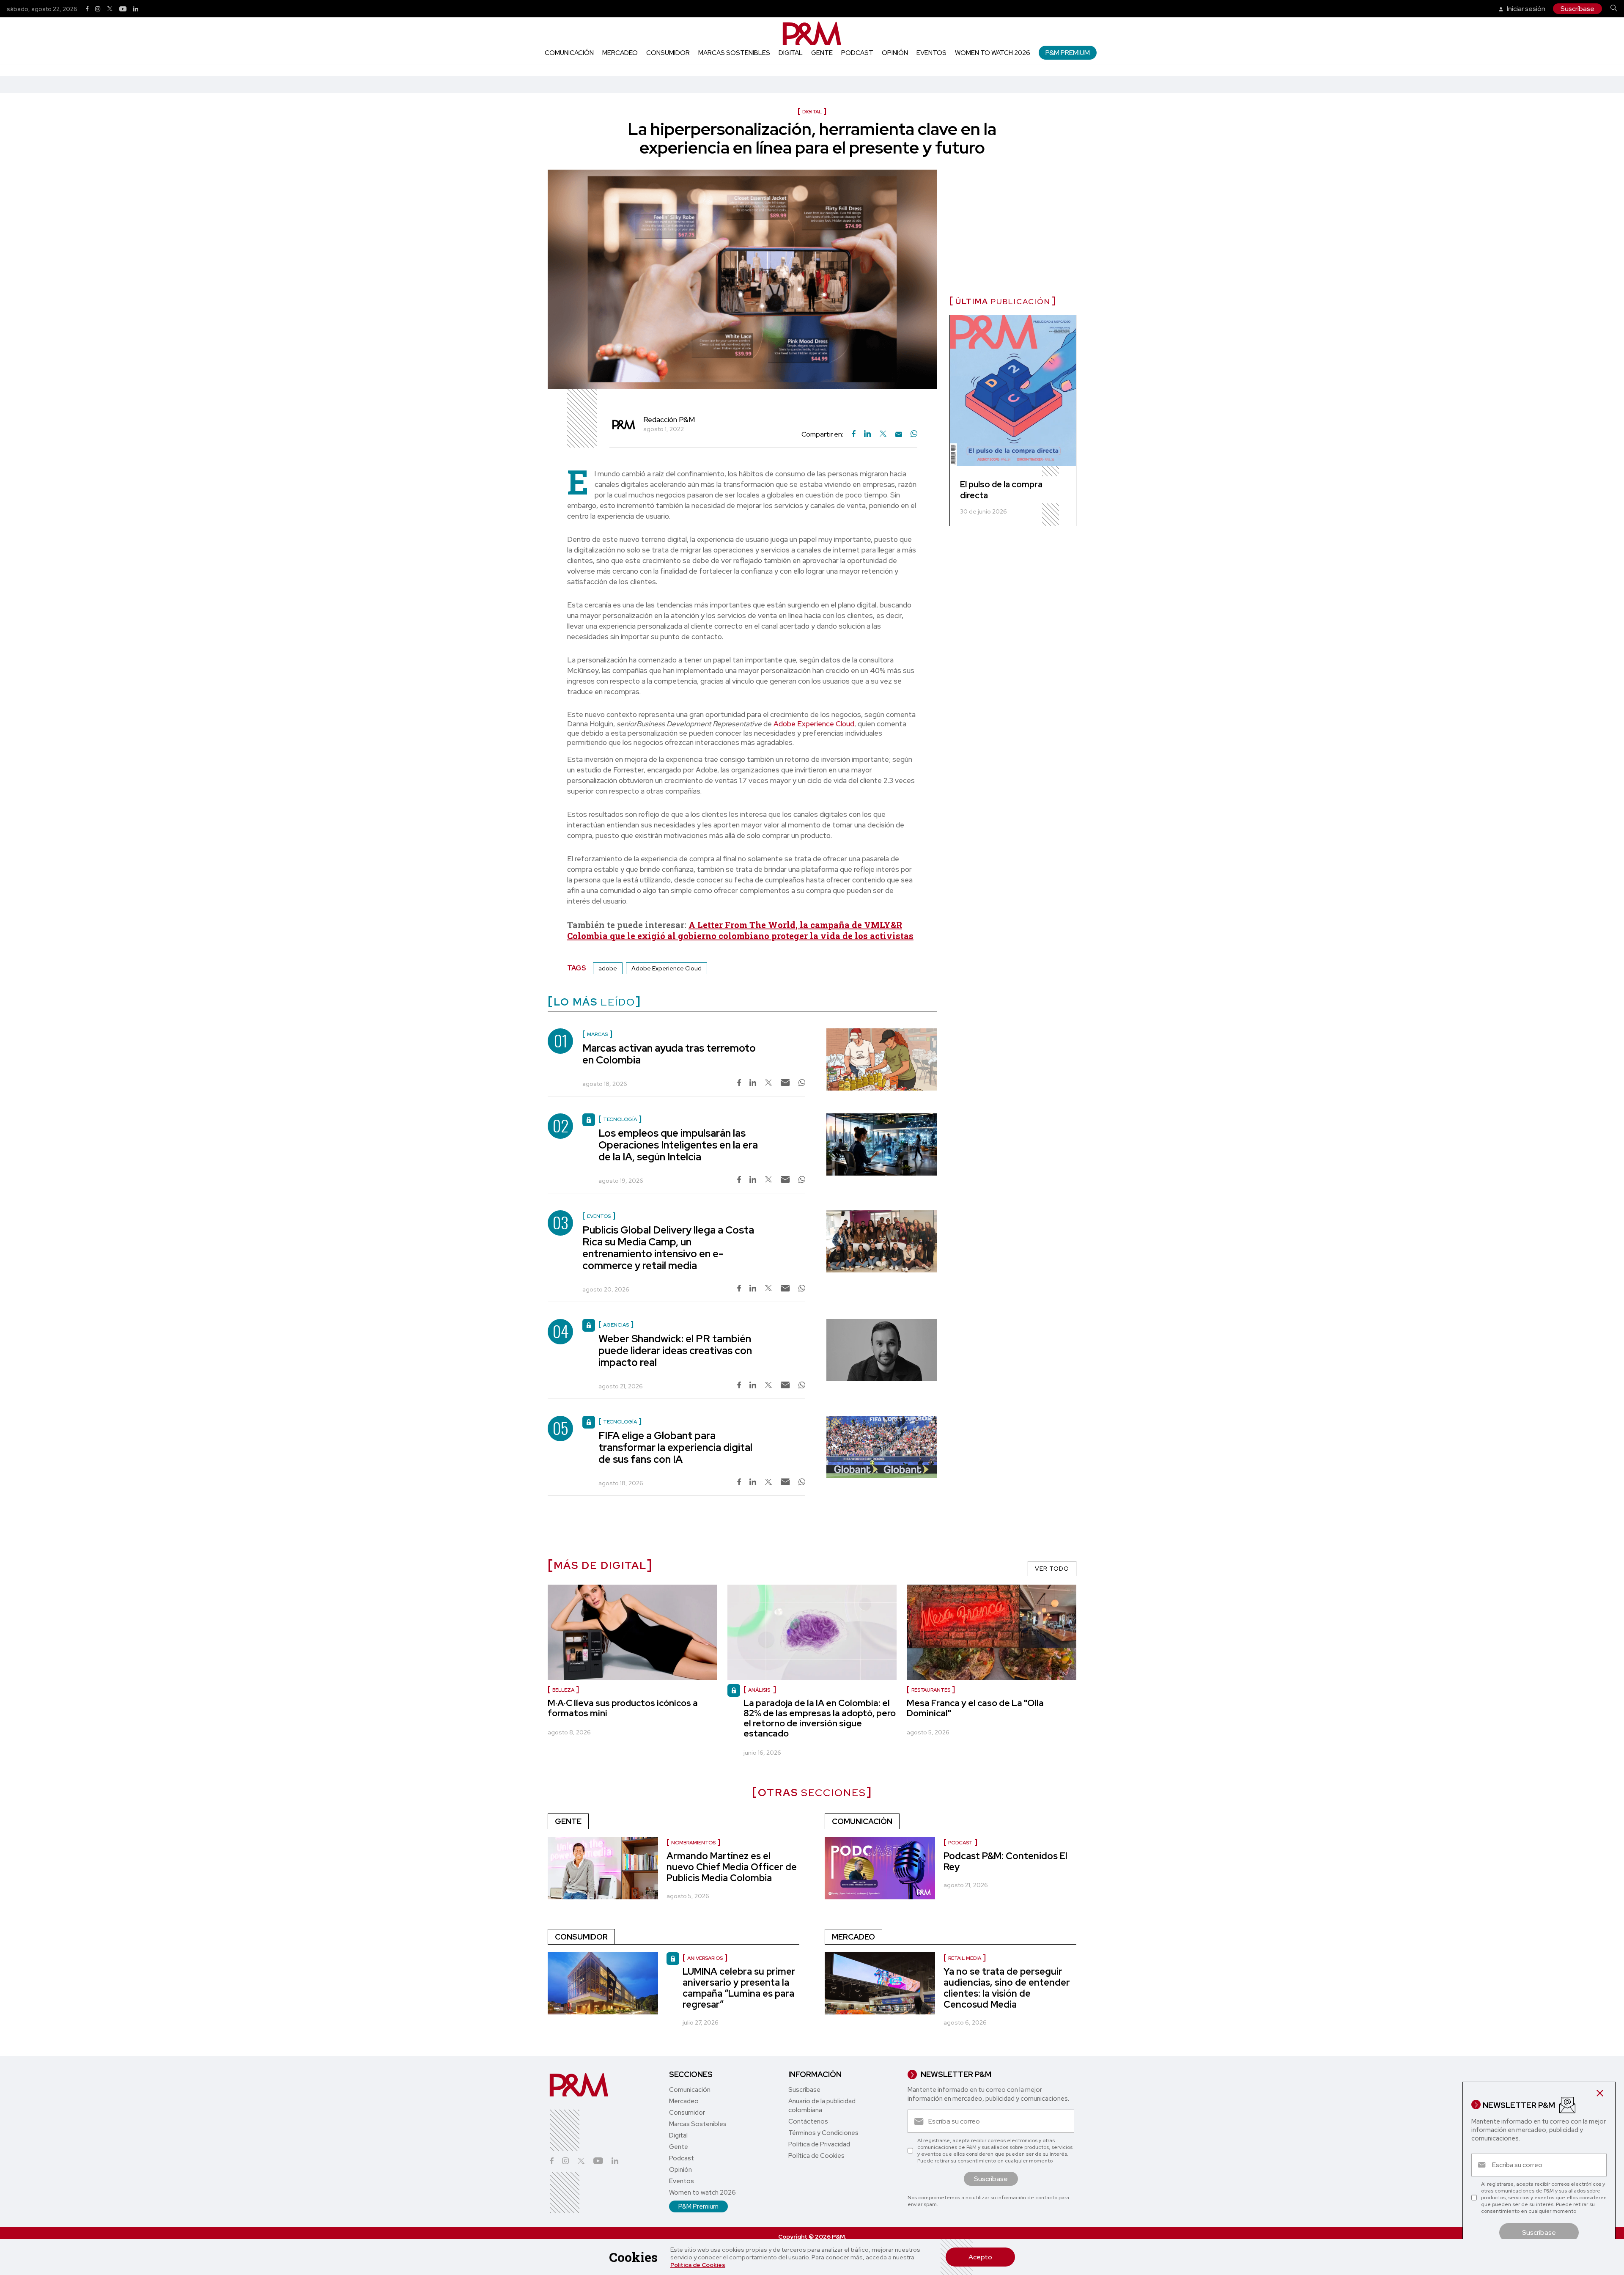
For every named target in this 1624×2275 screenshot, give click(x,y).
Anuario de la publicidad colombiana (822, 2106)
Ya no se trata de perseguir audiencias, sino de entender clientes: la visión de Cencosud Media (1007, 1988)
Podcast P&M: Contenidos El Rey (1005, 1861)
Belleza (563, 1690)
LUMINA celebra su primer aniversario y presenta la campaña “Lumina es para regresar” (739, 1988)
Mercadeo (620, 53)
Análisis (760, 1690)
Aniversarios (705, 1958)
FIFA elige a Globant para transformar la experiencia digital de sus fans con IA (675, 1447)
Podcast (857, 53)
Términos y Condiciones (823, 2133)
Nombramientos (693, 1843)
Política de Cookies (698, 2265)
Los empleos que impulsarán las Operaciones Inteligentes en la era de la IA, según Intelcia (678, 1145)
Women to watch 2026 (993, 53)
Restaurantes (931, 1690)
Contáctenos (808, 2121)
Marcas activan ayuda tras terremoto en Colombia (669, 1054)
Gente (822, 53)
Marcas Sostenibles (734, 53)
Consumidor (668, 53)
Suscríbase (1577, 9)
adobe (608, 968)
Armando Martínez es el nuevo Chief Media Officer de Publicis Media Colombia (732, 1867)
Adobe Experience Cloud (814, 724)
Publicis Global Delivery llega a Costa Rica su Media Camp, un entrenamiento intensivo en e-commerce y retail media (668, 1248)
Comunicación (569, 53)
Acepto (980, 2257)
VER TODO (1052, 1569)
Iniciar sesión (1525, 9)
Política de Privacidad (819, 2144)
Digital (791, 53)
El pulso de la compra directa (1001, 490)
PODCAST (960, 1843)
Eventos (931, 53)
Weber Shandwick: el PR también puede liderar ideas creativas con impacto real (675, 1350)
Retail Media (965, 1958)
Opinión (895, 53)
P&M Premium (1068, 53)
